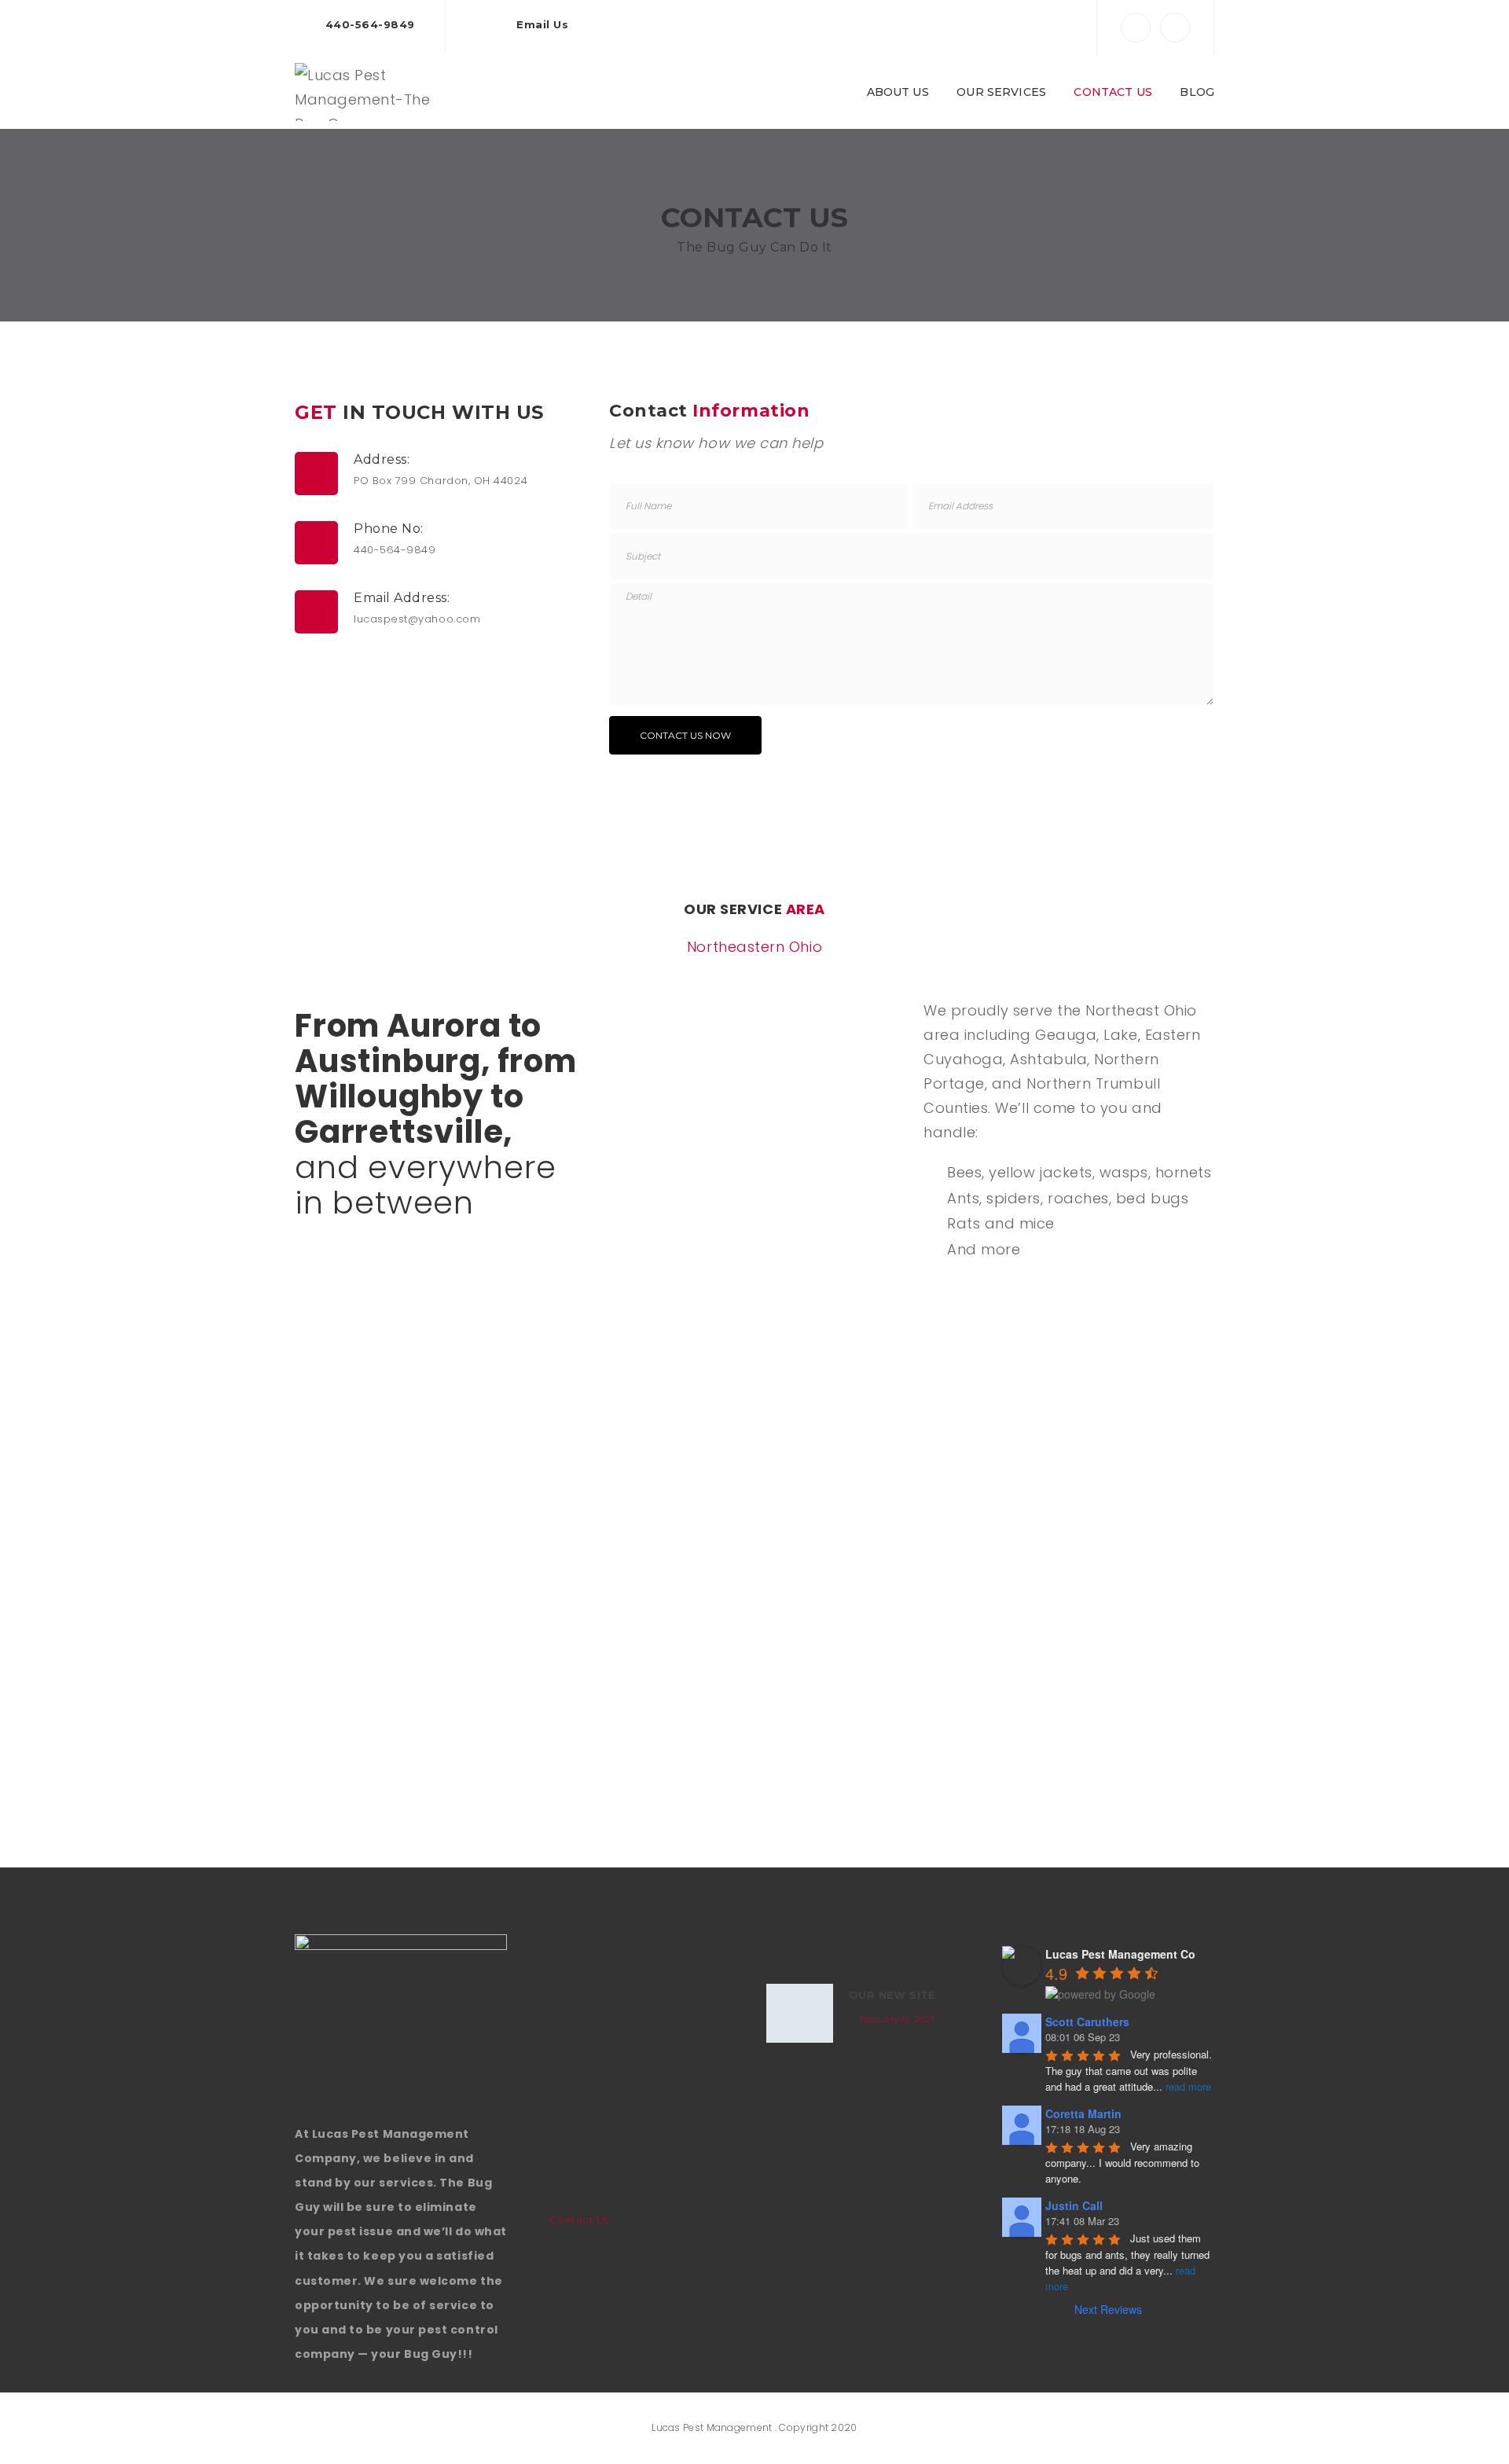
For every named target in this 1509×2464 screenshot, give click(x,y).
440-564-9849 (370, 24)
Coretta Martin (1083, 2113)
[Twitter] (1175, 28)
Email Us (542, 24)
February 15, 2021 (897, 2019)
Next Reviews (1108, 2309)
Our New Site (892, 1995)
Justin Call (1074, 2205)
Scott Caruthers (1087, 2022)
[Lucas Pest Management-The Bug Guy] (373, 91)
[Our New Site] (800, 2013)
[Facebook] (1136, 28)
